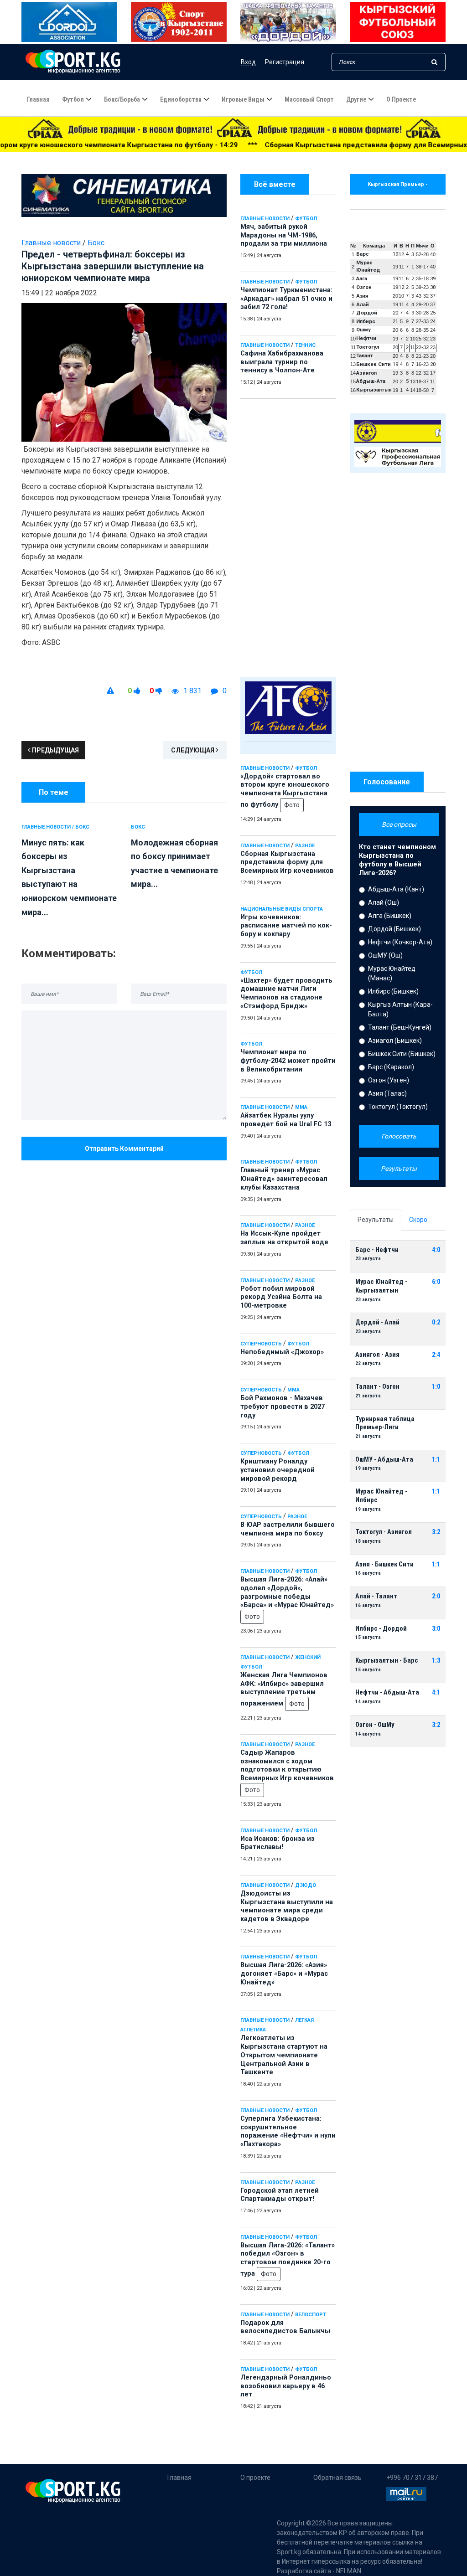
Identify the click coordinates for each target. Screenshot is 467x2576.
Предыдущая (55, 750)
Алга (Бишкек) (390, 916)
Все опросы (399, 824)
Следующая (193, 750)
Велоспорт (311, 2315)
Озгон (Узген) (389, 1080)
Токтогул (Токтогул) (398, 1107)
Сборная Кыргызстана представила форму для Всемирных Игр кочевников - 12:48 (306, 145)
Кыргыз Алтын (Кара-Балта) (400, 1009)
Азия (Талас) (387, 1093)
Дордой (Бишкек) (394, 929)
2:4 (436, 1355)
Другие (356, 99)
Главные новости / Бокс (55, 827)
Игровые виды (243, 99)
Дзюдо (306, 1885)
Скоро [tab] (418, 1220)
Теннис (305, 345)
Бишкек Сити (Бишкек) (402, 1054)
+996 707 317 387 (412, 2478)
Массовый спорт (309, 99)
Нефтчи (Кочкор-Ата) (400, 942)
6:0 (436, 1282)
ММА (301, 1107)
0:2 (436, 1322)
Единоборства (181, 99)
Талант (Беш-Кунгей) (400, 1027)
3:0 (436, 1629)
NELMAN (349, 2571)
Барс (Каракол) (391, 1067)
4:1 (436, 1692)
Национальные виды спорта (282, 909)
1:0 (436, 1387)
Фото (292, 805)
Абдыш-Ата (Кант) (396, 889)
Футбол (73, 99)
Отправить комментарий (124, 1149)
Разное (305, 846)
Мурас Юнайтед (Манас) (392, 973)
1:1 (436, 1460)
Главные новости (265, 219)
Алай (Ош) (384, 902)
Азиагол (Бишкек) (395, 1041)
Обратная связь (337, 2478)
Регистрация (285, 62)
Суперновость (261, 1344)
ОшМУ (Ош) (385, 955)
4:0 (436, 1250)
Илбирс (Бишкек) (393, 991)
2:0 (436, 1596)
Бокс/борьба (122, 99)
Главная (38, 99)
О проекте (401, 99)
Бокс (96, 243)
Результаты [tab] (376, 1220)
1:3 (436, 1661)
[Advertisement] (288, 536)
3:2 (436, 1532)
